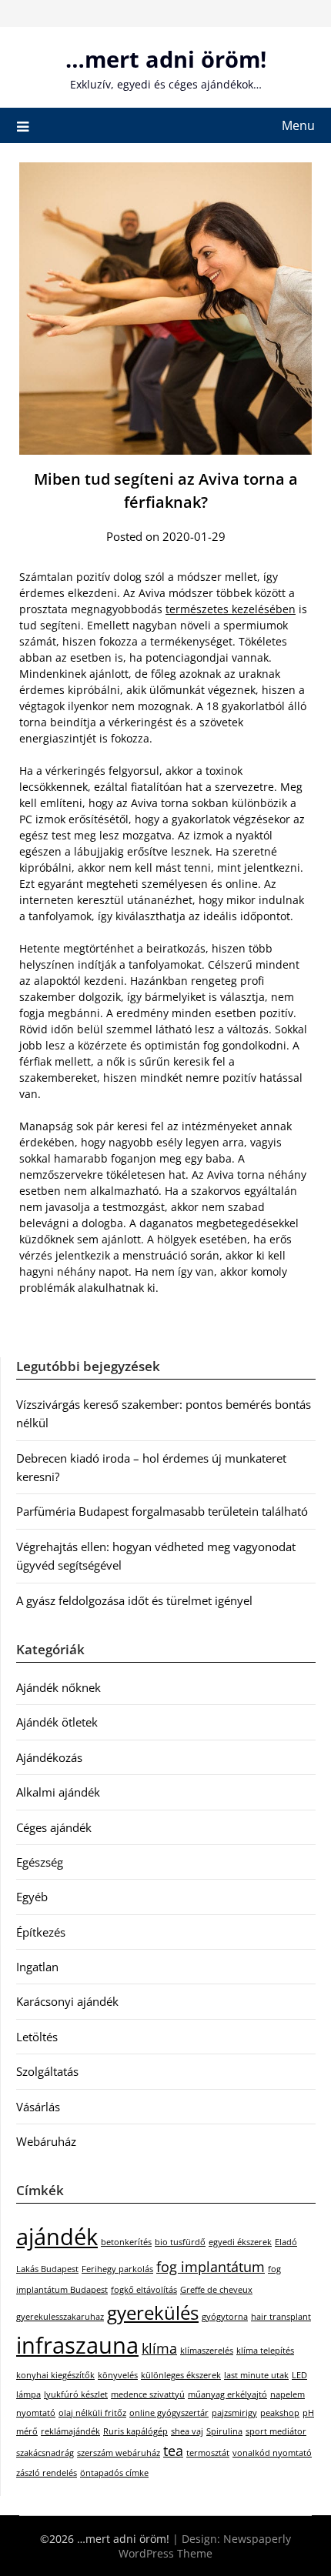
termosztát (208, 2453)
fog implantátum (211, 2267)
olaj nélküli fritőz (92, 2413)
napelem (288, 2394)
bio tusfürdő (180, 2242)
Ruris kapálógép (135, 2431)
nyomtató (36, 2413)
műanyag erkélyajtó (227, 2394)
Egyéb (32, 1897)
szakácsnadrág (45, 2453)
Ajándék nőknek (59, 1687)
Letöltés (37, 2037)
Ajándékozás (49, 1757)
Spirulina (224, 2431)
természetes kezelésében (231, 609)
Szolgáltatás (47, 2071)
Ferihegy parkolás (117, 2269)
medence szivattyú (148, 2394)
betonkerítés (126, 2242)
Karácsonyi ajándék (67, 2001)
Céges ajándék (54, 1827)
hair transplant (281, 2317)
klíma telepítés (265, 2351)
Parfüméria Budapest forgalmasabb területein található (162, 1511)
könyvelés (118, 2375)
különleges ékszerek (181, 2375)
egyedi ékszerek (240, 2242)
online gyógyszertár (169, 2413)
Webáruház (46, 2141)
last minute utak (256, 2375)
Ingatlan (37, 1967)
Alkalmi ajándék (58, 1792)
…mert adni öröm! (166, 59)
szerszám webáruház (119, 2453)
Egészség (40, 1862)
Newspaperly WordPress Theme (205, 2546)
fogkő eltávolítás (144, 2290)
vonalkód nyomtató (272, 2453)
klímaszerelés (207, 2351)
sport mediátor (276, 2431)
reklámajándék (70, 2431)
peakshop (280, 2413)
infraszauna (77, 2345)
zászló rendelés (47, 2473)
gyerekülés (153, 2312)
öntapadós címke (114, 2473)
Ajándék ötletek (57, 1722)
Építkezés (41, 1932)
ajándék (57, 2237)
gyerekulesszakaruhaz (60, 2317)
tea (173, 2451)
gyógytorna (225, 2317)
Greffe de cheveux (216, 2290)
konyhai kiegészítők (55, 2375)
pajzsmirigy (234, 2413)
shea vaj (187, 2431)
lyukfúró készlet (76, 2394)
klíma (159, 2348)
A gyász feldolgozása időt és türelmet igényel (134, 1600)
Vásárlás (38, 2107)
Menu (298, 125)
